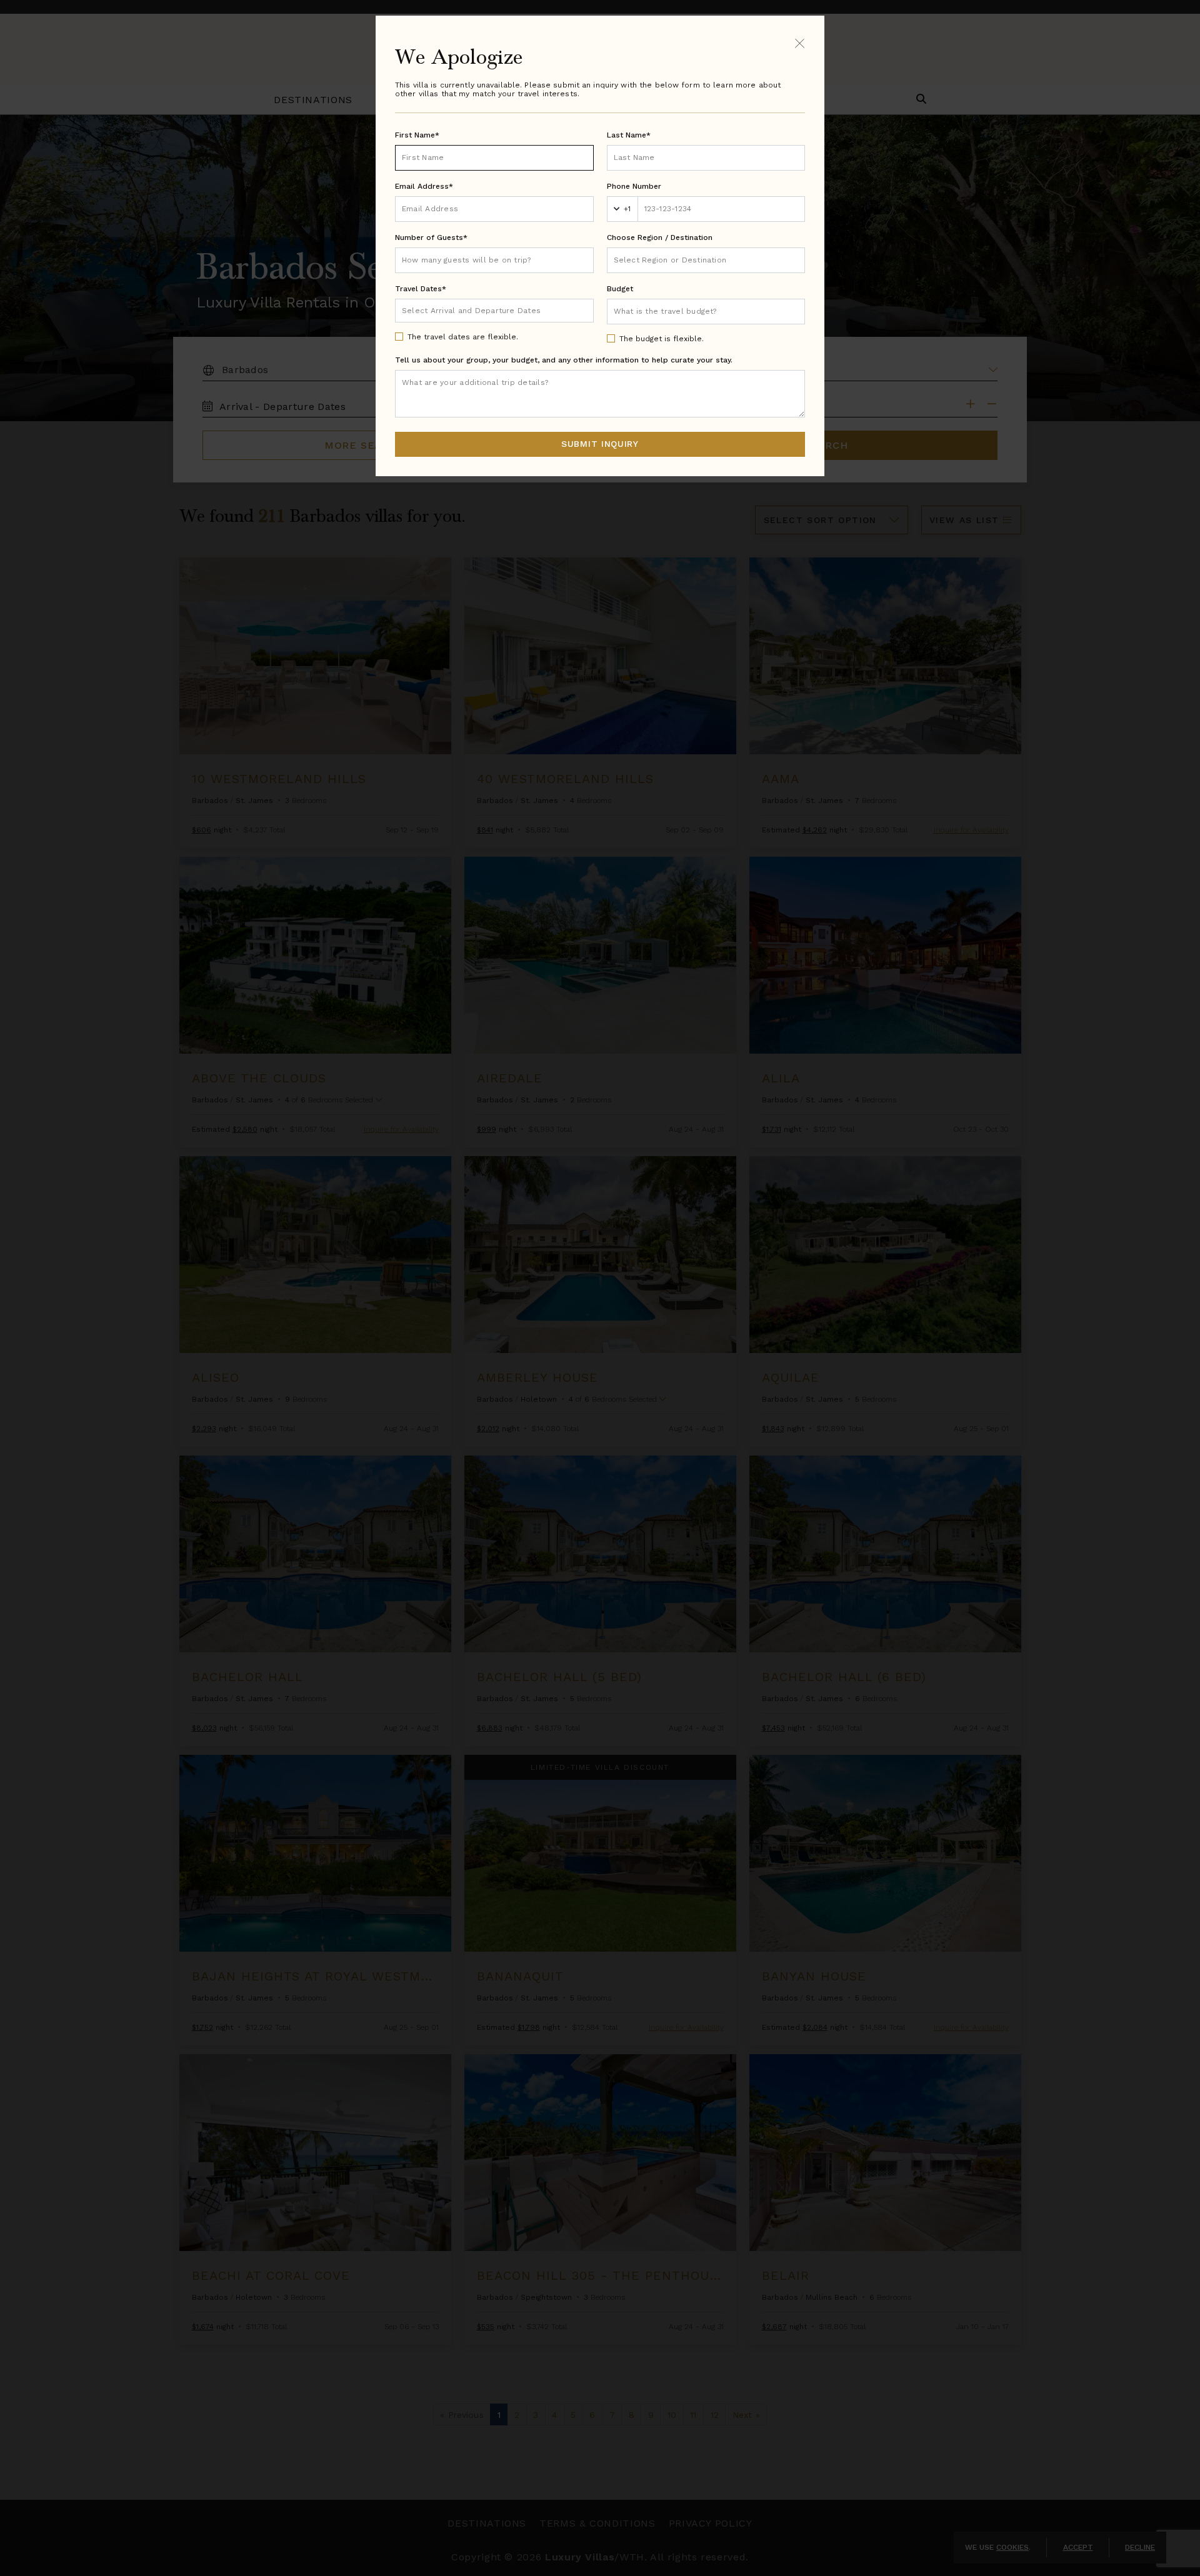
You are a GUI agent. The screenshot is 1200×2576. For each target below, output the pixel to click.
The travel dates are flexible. (463, 337)
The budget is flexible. (662, 339)
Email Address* (424, 186)
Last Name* (629, 135)
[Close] (800, 43)
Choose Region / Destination (660, 237)
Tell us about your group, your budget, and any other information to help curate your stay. (564, 360)
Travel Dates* (421, 289)
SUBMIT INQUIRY (600, 444)
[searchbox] (706, 260)
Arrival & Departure (454, 310)
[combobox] (706, 260)
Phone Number (634, 186)
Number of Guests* (431, 237)
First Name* (417, 135)
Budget (620, 289)
